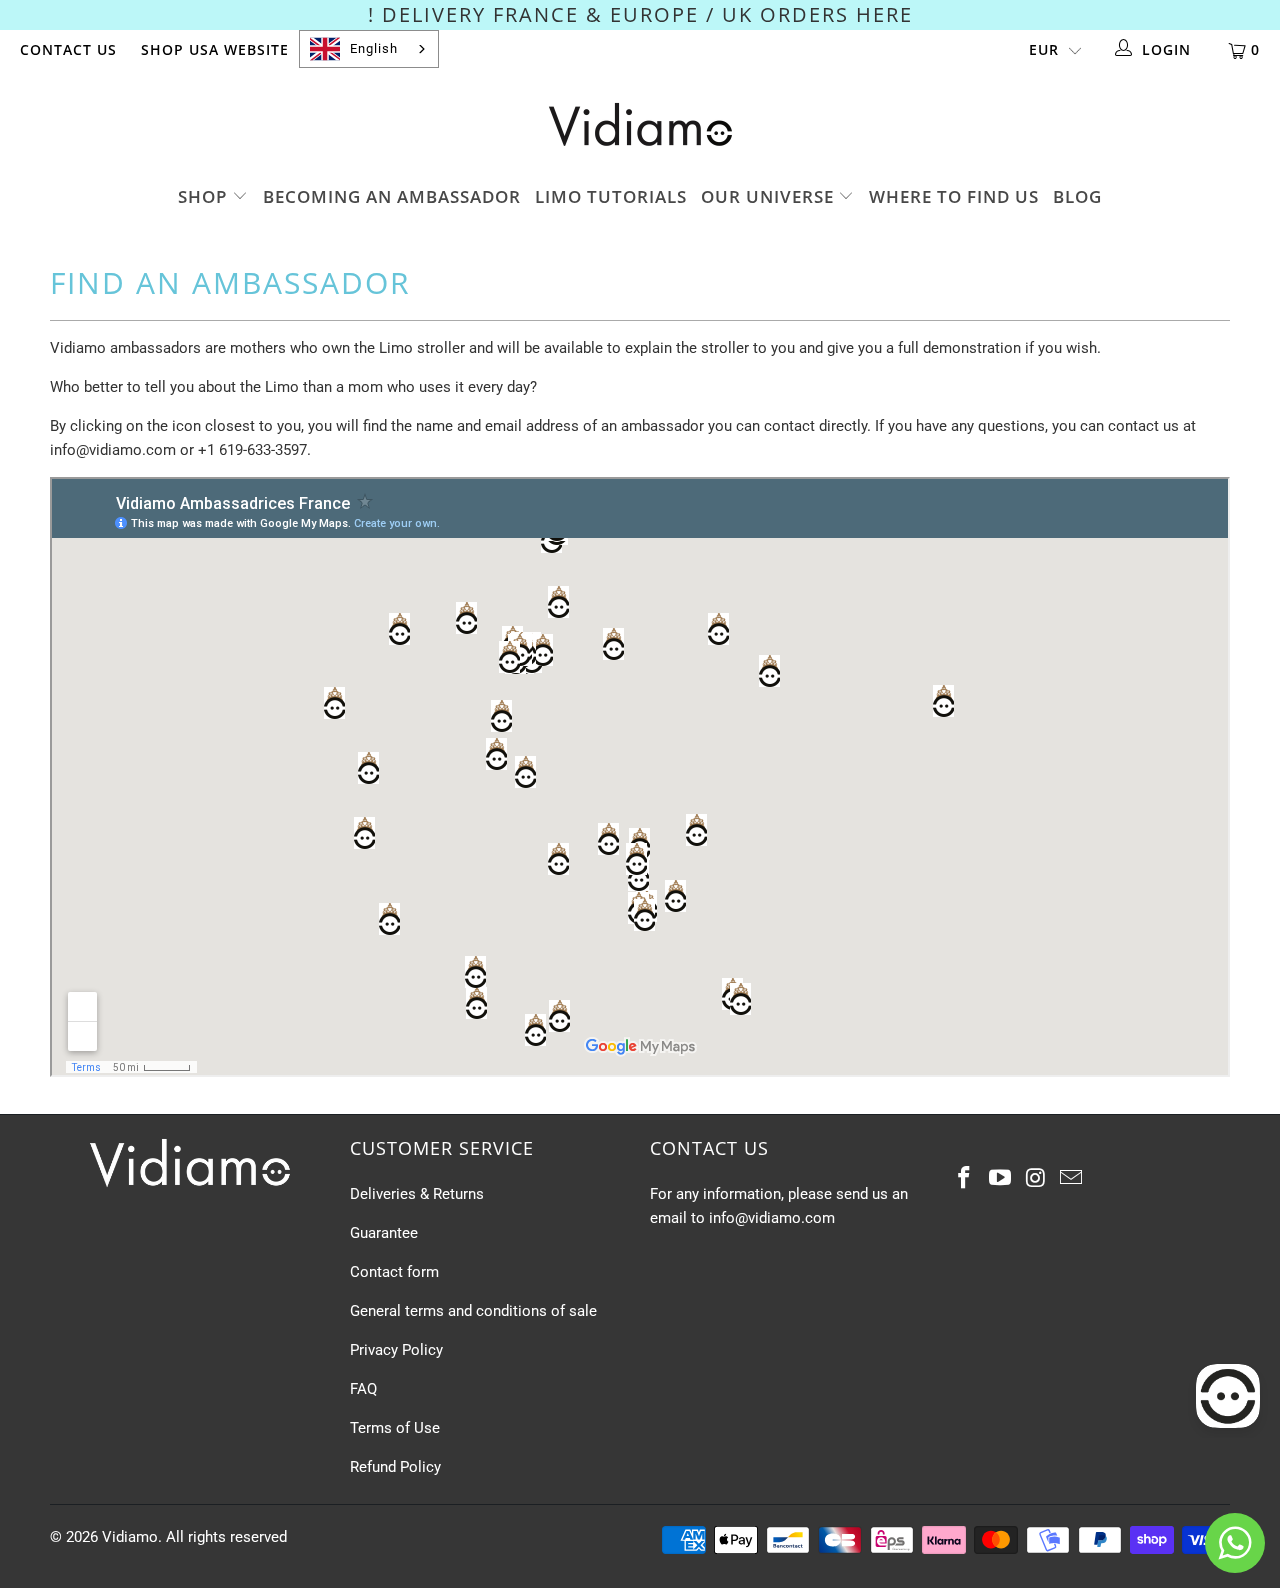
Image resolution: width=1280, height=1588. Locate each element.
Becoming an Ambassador (392, 196)
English (374, 48)
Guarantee (384, 1233)
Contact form (394, 1272)
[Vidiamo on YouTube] (1001, 1179)
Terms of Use (395, 1428)
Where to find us (954, 196)
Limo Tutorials (611, 196)
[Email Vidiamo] (1072, 1179)
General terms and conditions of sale (473, 1311)
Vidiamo (130, 1537)
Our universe (770, 196)
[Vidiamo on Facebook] (965, 1179)
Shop (205, 196)
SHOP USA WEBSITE (215, 49)
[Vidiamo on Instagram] (1036, 1179)
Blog (1077, 196)
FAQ (363, 1389)
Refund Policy (395, 1467)
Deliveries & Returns (417, 1194)
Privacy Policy (396, 1350)
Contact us (68, 49)
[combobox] (369, 49)
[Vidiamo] (640, 124)
